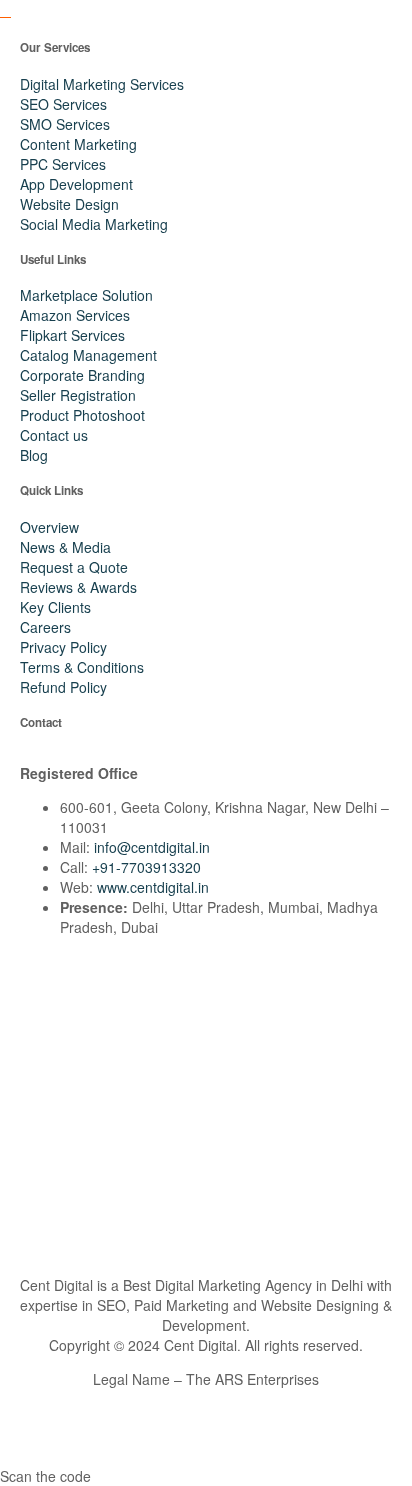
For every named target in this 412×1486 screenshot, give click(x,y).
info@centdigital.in (152, 847)
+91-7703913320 (146, 867)
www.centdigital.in (153, 887)
